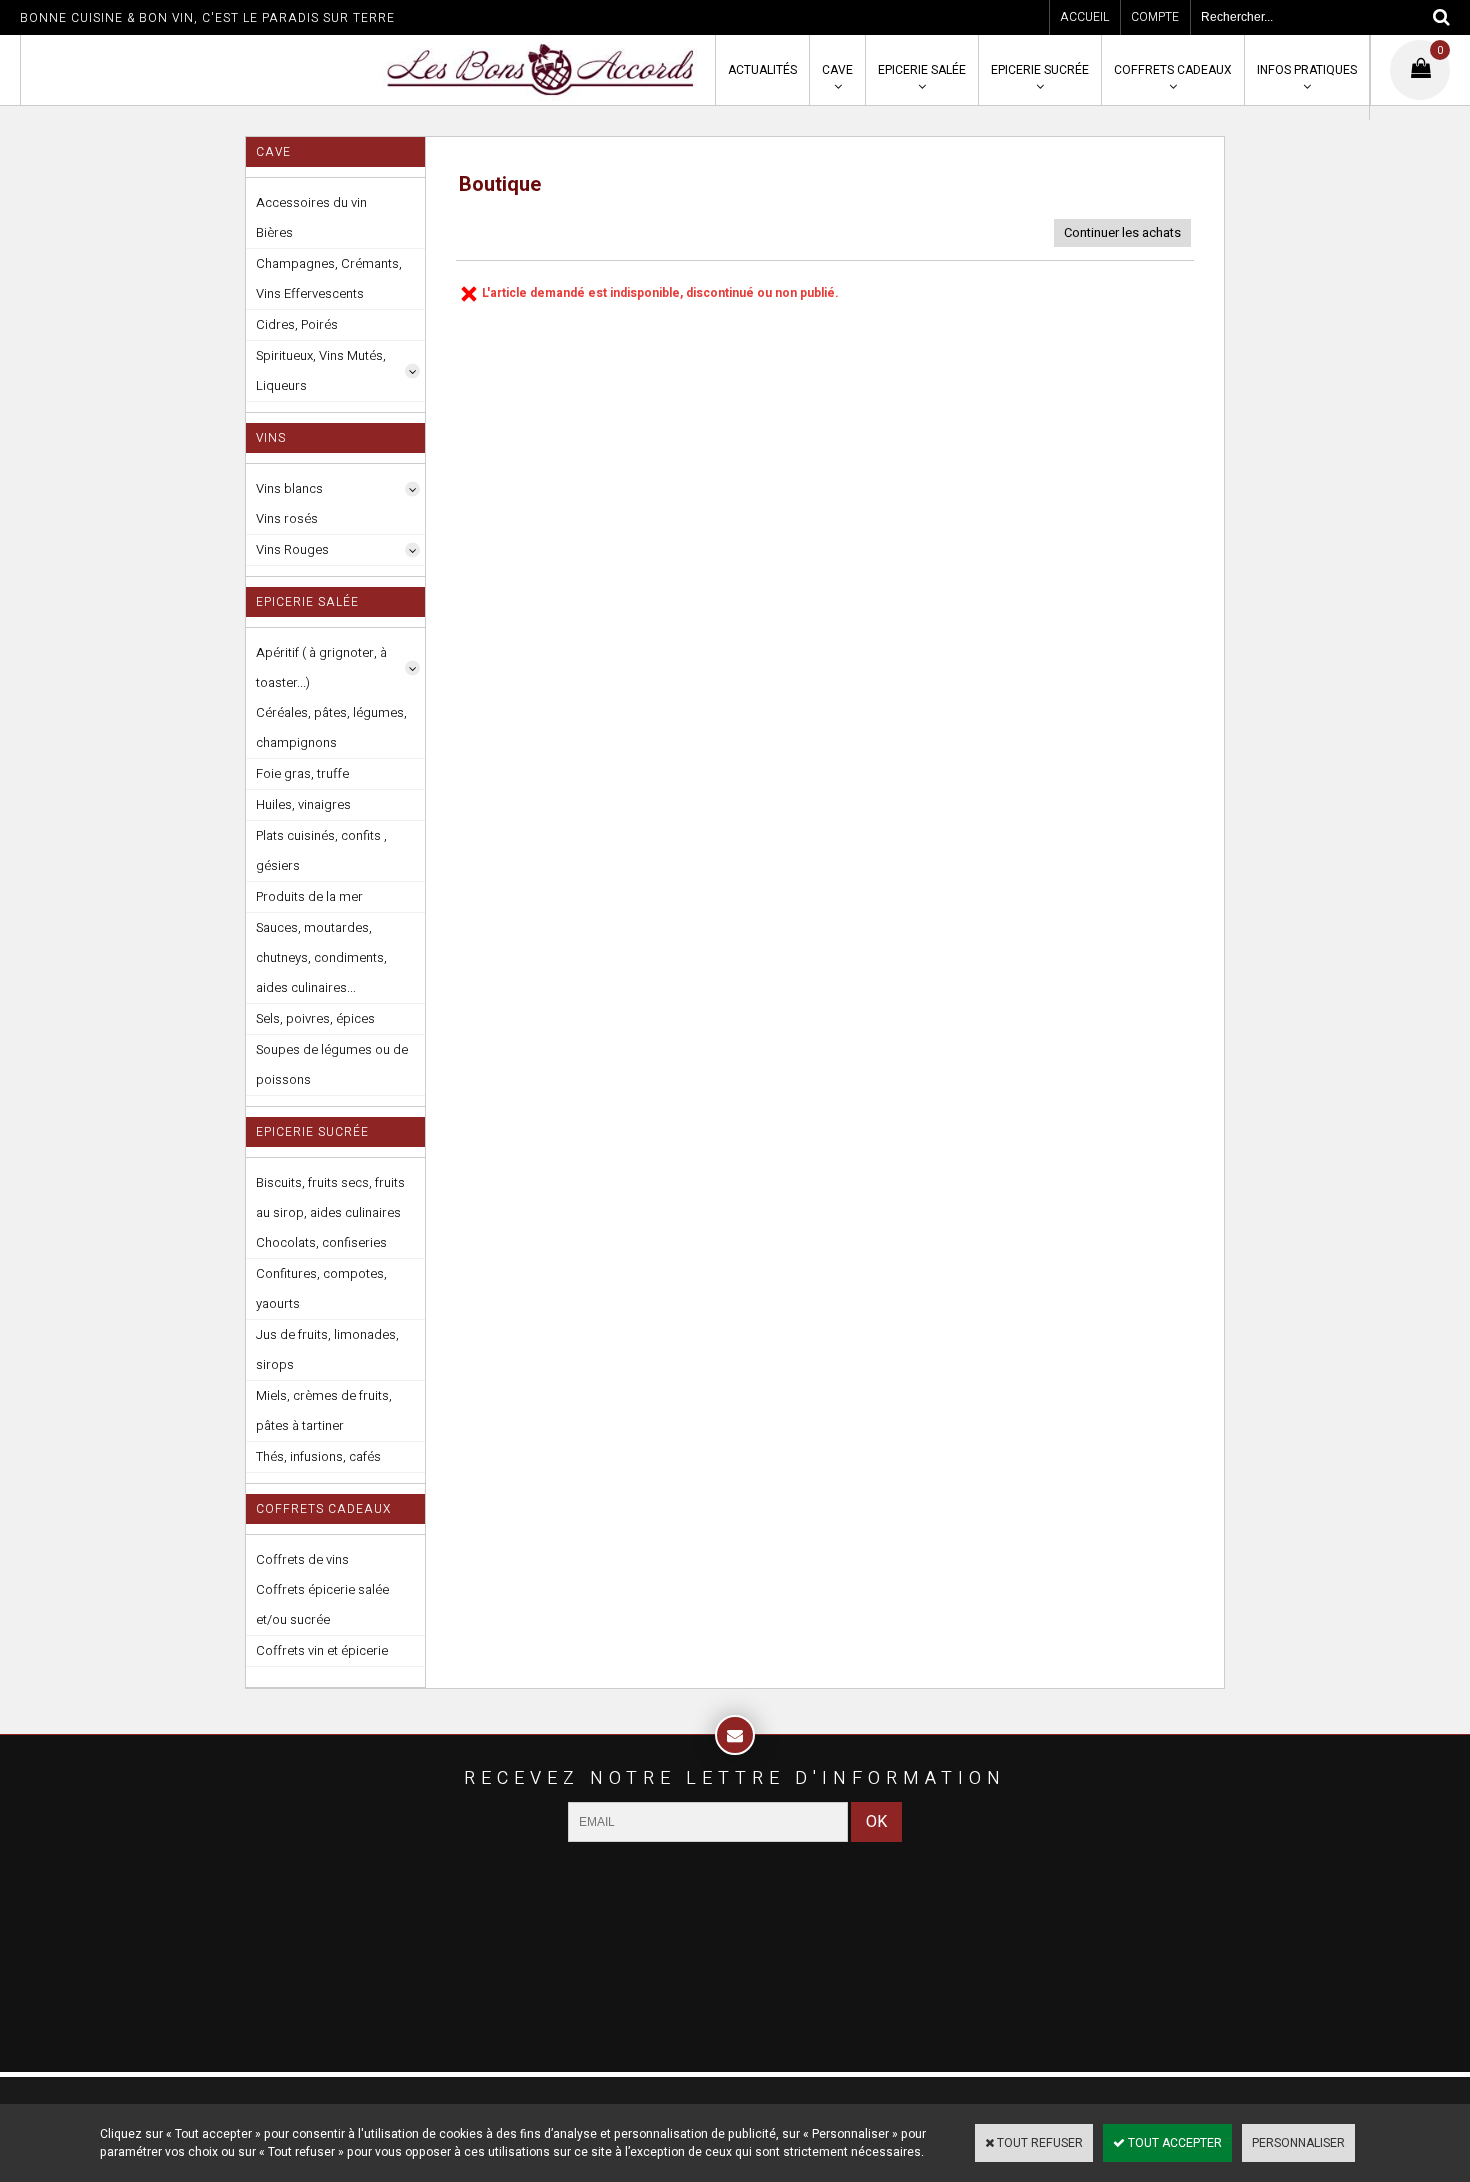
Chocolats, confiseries (321, 1242)
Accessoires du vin (311, 202)
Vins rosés (287, 518)
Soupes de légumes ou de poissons (332, 1064)
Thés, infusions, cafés (318, 1456)
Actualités (762, 70)
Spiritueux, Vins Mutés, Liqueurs (321, 370)
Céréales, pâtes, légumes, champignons (331, 727)
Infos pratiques (1307, 70)
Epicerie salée (922, 70)
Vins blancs (289, 488)
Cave (837, 70)
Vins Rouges (292, 549)
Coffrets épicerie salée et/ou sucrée (322, 1604)
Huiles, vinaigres (303, 804)
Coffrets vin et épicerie (322, 1650)
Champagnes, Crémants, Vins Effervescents (329, 278)
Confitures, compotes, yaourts (321, 1288)
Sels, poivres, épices (315, 1018)
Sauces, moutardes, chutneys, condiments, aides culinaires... (321, 957)
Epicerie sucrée (1040, 70)
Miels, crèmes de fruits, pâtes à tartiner (324, 1410)
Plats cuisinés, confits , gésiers (321, 850)
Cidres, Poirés (297, 324)
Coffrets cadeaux (1173, 70)
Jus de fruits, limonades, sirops (327, 1349)
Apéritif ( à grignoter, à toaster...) (321, 667)
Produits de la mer (309, 896)
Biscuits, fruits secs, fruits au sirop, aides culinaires (330, 1197)
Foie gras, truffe (302, 773)
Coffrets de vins (302, 1559)
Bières (274, 232)
